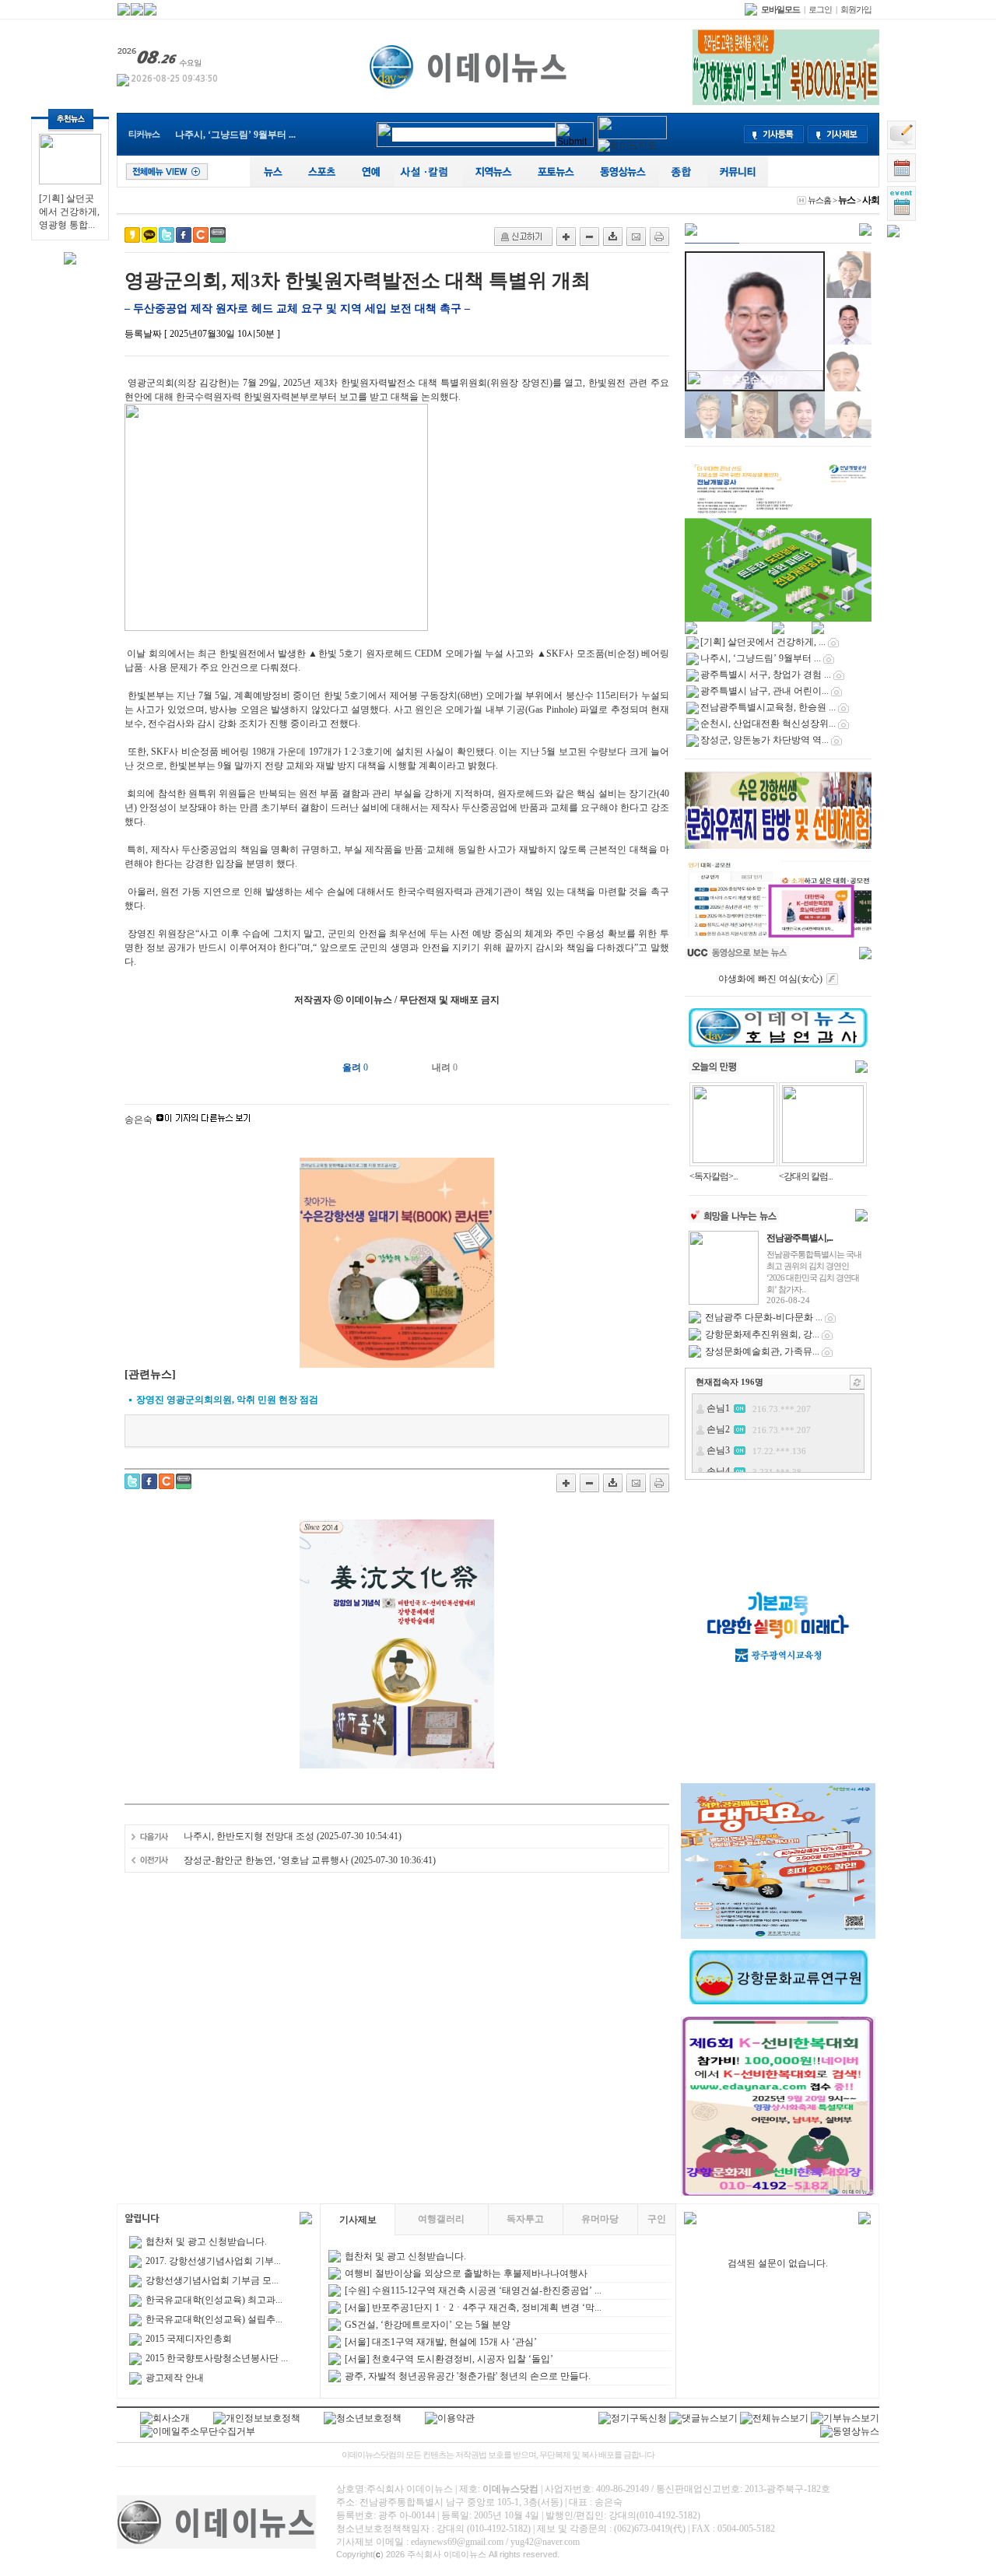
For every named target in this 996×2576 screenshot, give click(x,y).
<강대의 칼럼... (806, 1176)
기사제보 (358, 2220)
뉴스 (847, 200)
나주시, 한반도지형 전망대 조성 (249, 1836)
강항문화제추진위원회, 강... (762, 1334)
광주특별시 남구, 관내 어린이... (765, 691)
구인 (657, 2219)
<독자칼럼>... (714, 1176)
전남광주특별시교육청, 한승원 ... (768, 707)
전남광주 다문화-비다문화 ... (764, 1317)
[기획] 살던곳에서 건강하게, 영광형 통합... (69, 212)
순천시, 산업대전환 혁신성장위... (768, 724)
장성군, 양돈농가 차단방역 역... (765, 740)
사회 (871, 200)
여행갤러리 (441, 2219)
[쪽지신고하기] (523, 237)
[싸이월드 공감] (201, 235)
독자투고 (525, 2219)
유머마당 (600, 2219)
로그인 (820, 9)
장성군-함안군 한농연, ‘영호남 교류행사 (266, 1860)
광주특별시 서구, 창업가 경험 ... (766, 675)
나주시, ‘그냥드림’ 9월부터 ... (235, 135)
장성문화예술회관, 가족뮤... (762, 1351)
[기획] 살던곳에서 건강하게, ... (763, 642)
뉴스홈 (819, 200)
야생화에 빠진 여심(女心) (770, 979)
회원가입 (856, 9)
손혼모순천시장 (755, 380)
